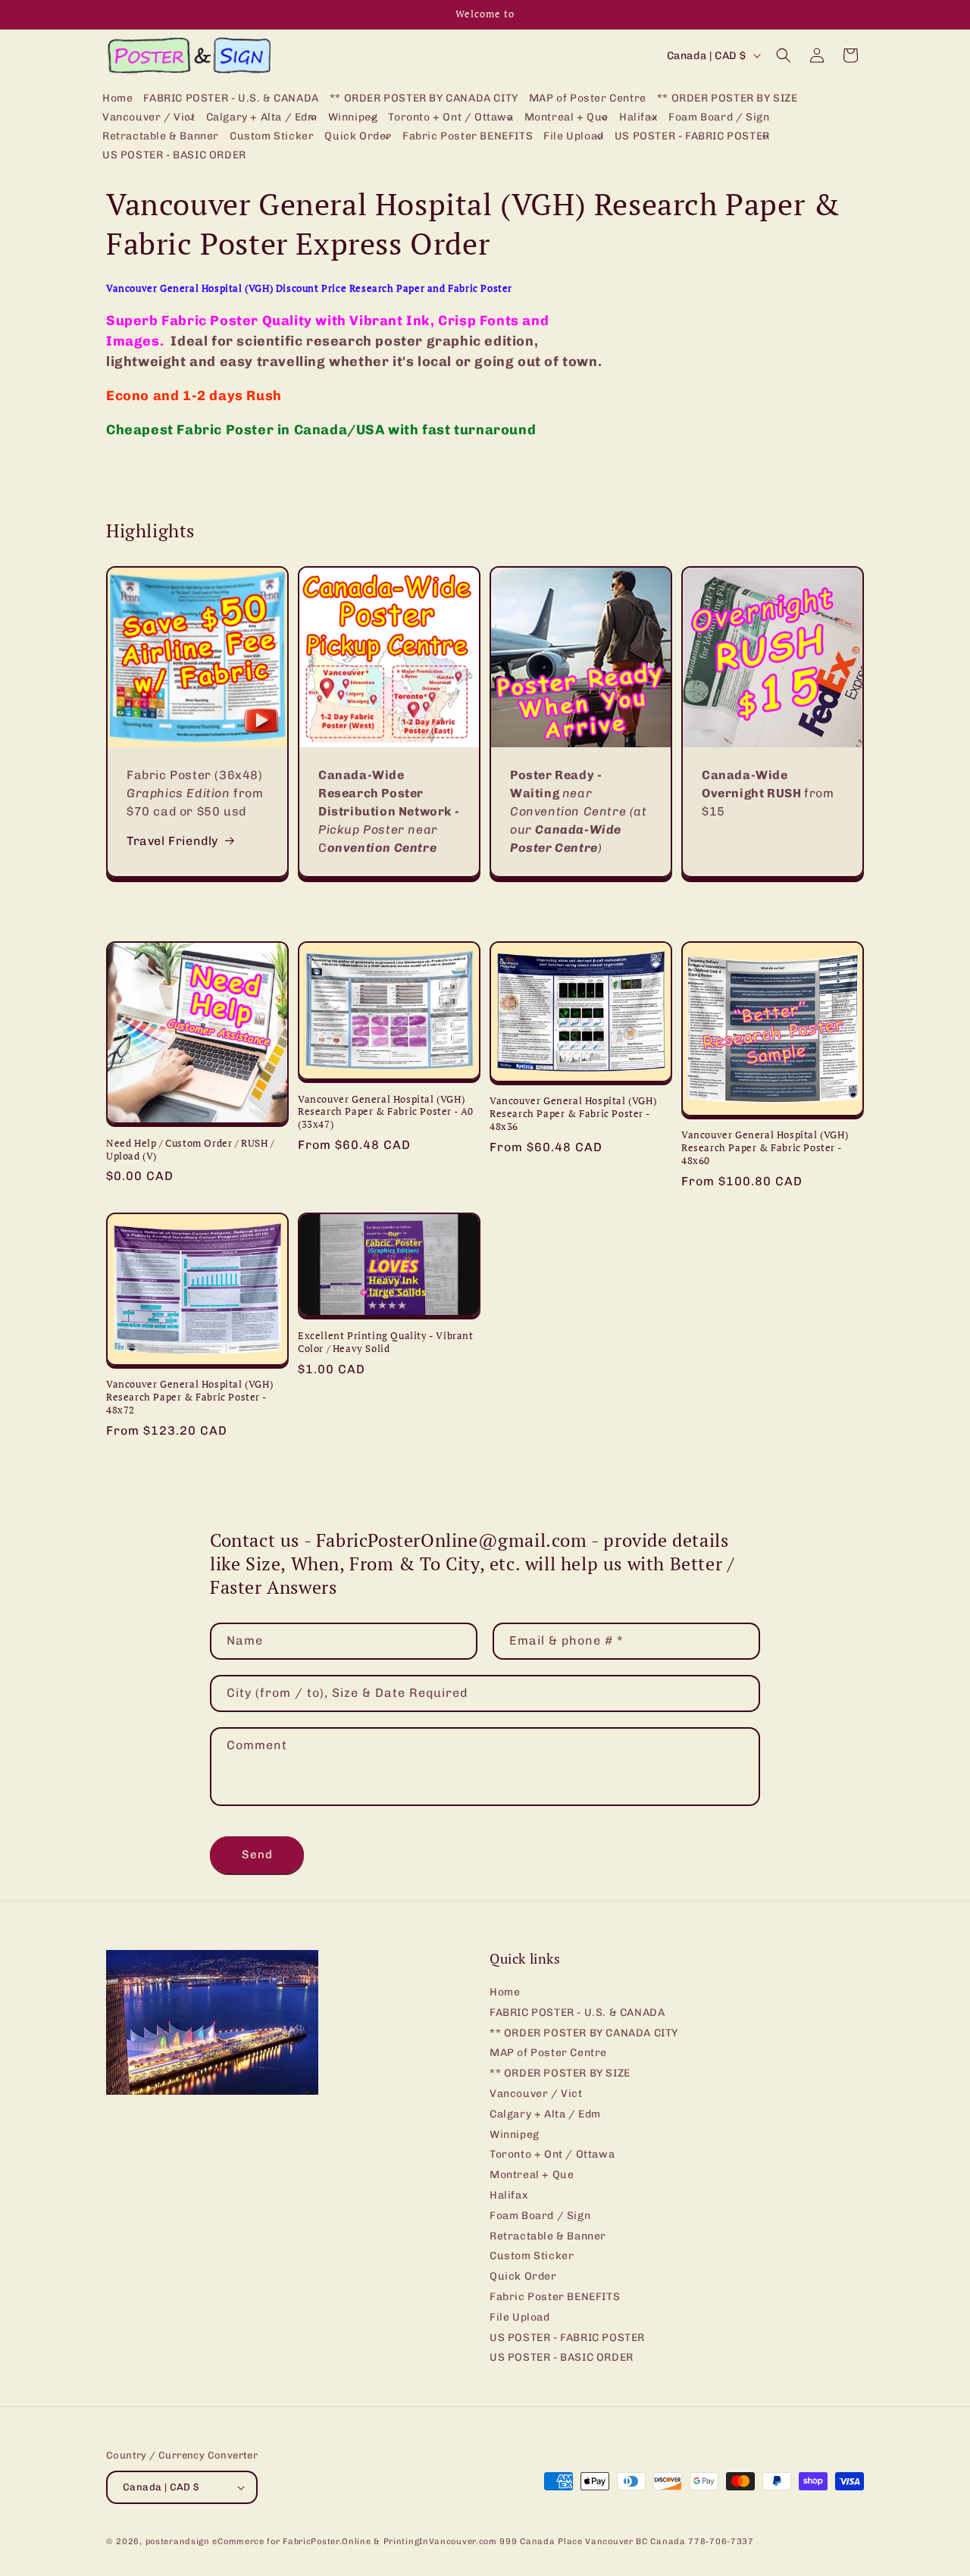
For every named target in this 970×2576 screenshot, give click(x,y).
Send (257, 1855)
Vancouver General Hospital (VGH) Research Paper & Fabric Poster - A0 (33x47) (386, 1112)
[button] (149, 118)
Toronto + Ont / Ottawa (552, 2154)
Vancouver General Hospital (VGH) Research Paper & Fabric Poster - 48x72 (189, 1397)
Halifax (509, 2195)
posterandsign (178, 2542)
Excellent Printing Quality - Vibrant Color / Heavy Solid (386, 1342)
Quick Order (523, 2276)
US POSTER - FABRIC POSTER (567, 2338)
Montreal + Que (532, 2175)
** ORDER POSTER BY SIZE (560, 2073)
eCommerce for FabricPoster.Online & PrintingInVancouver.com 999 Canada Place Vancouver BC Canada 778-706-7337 (483, 2542)
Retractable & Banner (548, 2236)
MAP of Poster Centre (548, 2053)
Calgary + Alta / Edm (545, 2114)
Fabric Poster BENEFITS (555, 2297)
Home (505, 1992)
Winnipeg (515, 2135)
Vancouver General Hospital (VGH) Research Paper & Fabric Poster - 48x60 (765, 1148)
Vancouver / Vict (536, 2094)
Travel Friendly (172, 841)
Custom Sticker (532, 2256)
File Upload (520, 2317)
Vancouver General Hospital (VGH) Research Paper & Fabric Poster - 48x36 (573, 1114)
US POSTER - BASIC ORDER (562, 2357)
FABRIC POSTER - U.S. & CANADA (577, 2013)
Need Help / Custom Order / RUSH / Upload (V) (190, 1150)
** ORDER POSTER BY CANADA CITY (584, 2033)
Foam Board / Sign (540, 2216)
